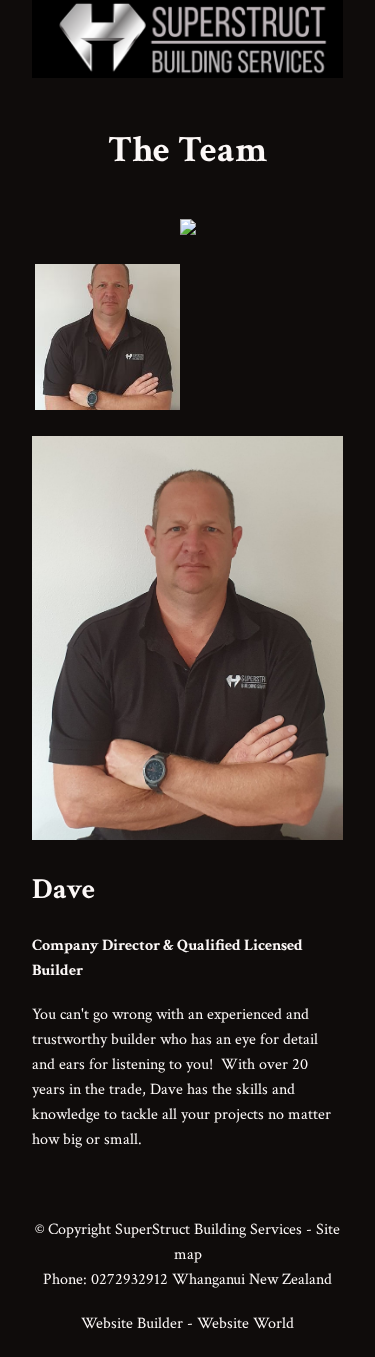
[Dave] (187, 834)
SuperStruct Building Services (208, 1229)
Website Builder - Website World (187, 1323)
